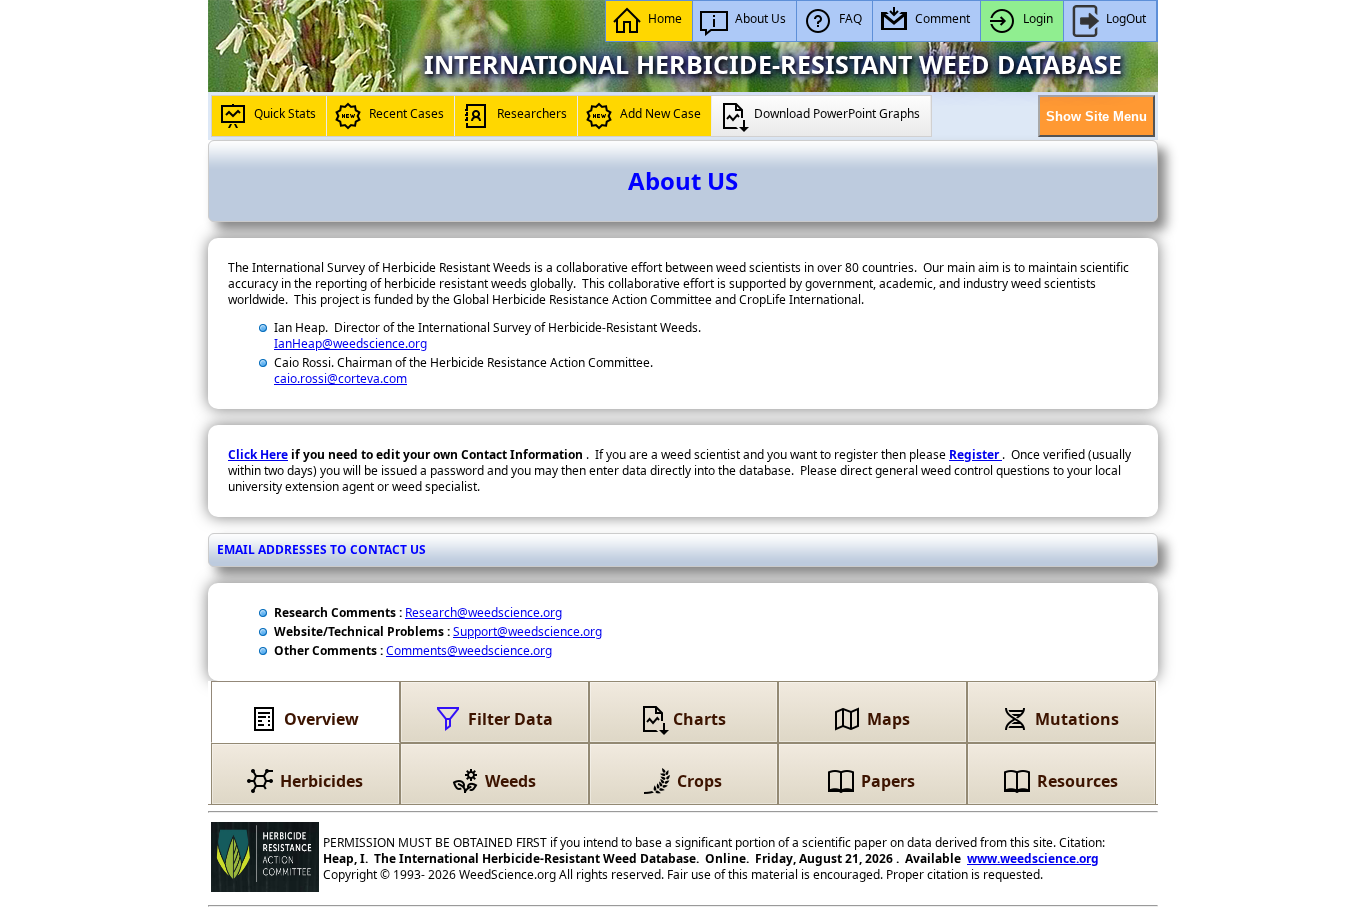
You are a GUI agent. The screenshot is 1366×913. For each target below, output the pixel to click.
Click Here (258, 454)
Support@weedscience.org (527, 631)
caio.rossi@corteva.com (340, 378)
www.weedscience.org (1033, 858)
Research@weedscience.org (483, 612)
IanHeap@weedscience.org (350, 343)
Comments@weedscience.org (469, 650)
